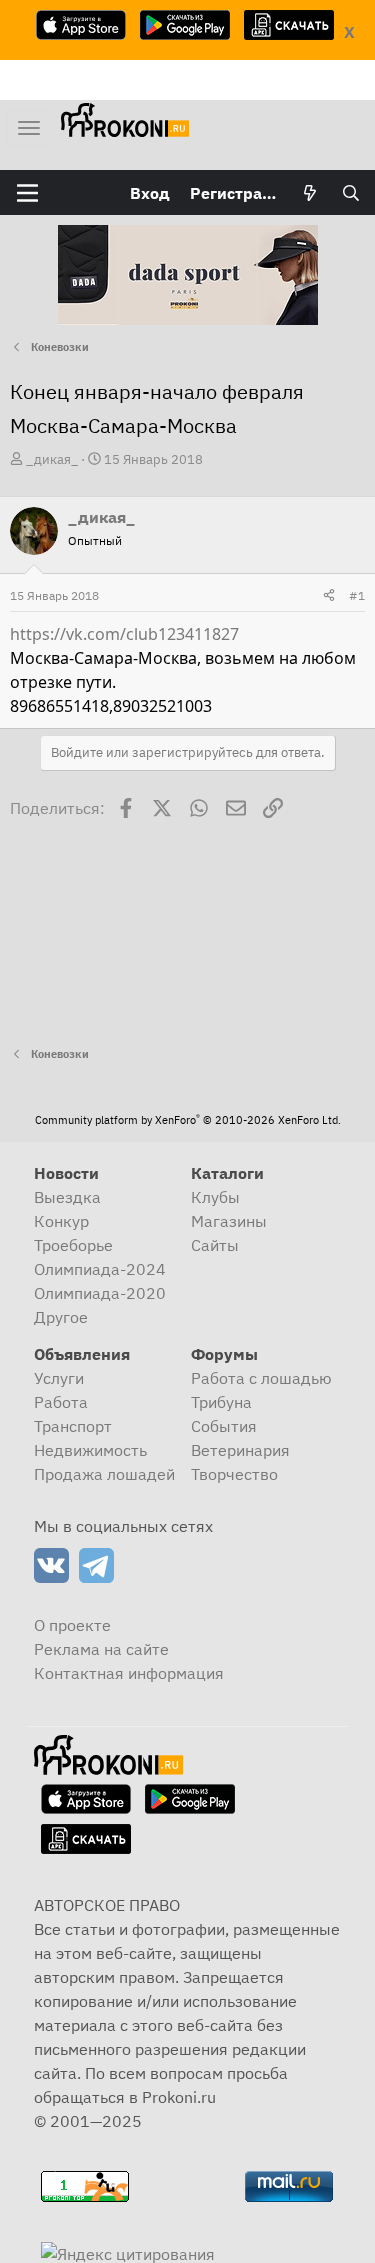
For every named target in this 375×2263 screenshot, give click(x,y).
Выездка (67, 1197)
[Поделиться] (329, 596)
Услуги (59, 1378)
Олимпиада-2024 (100, 1269)
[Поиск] (350, 193)
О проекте (72, 1625)
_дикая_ (52, 459)
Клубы (215, 1197)
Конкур (61, 1221)
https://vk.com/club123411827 (124, 634)
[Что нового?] (310, 193)
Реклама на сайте (101, 1649)
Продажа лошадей (104, 1474)
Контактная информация (129, 1673)
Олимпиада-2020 (100, 1293)
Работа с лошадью (261, 1378)
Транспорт (73, 1426)
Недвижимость (90, 1450)
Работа (61, 1402)
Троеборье (73, 1245)
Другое (61, 1317)
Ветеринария (240, 1450)
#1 (357, 595)
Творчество (234, 1474)
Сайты (215, 1245)
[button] (27, 193)
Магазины (229, 1221)
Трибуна (221, 1402)
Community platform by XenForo (188, 1120)
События (224, 1426)
